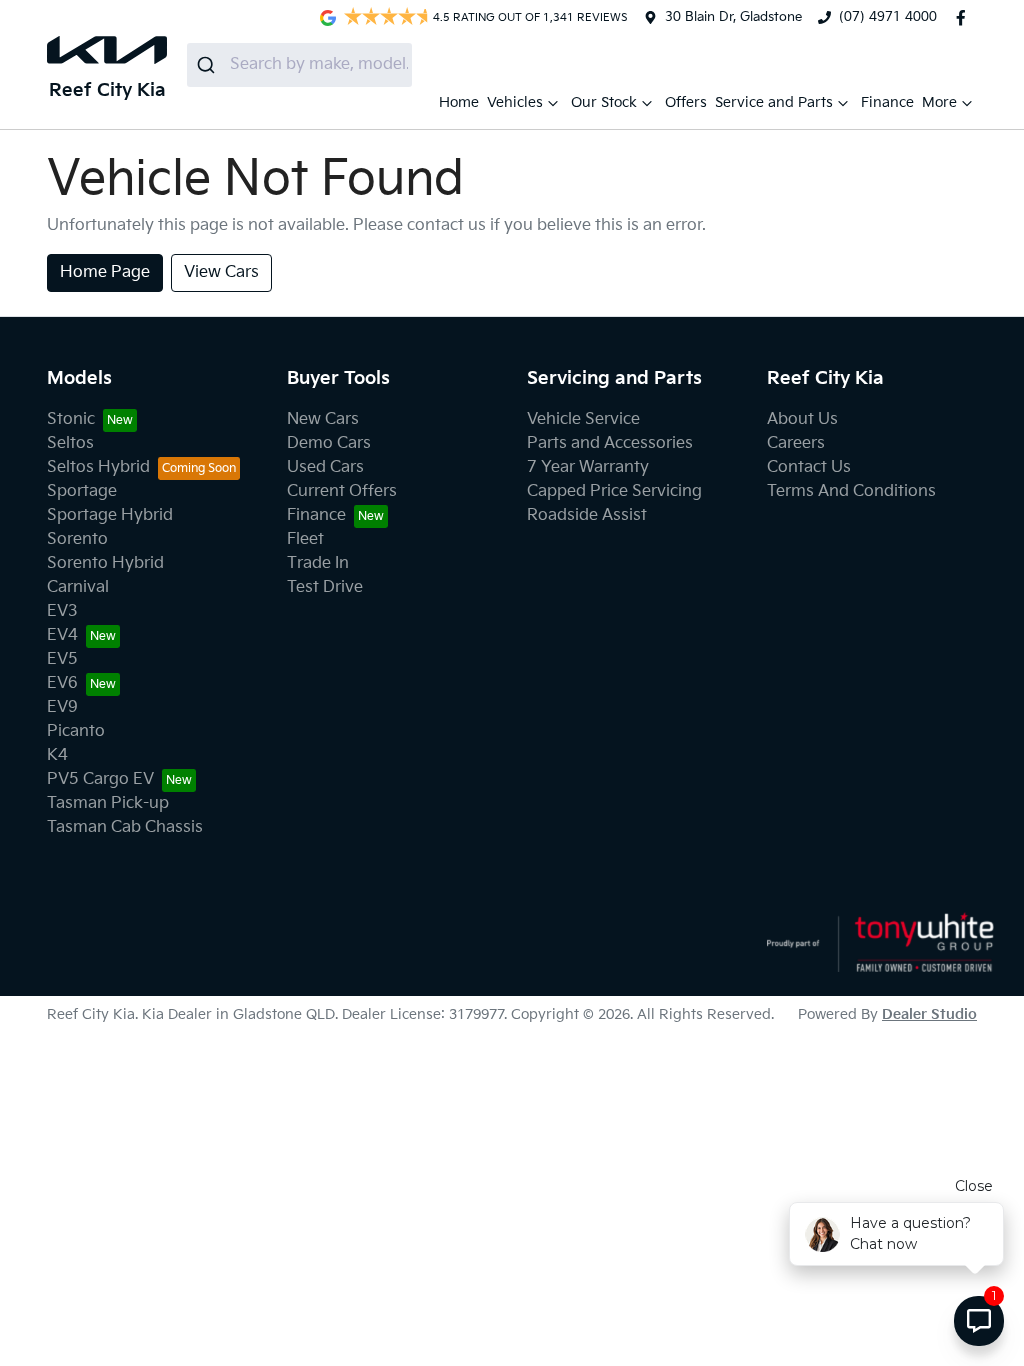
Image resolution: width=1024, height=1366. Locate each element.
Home (459, 102)
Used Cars (325, 467)
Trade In (318, 563)
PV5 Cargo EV (100, 779)
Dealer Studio (929, 1014)
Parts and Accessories (610, 443)
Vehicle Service (583, 419)
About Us (802, 419)
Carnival (78, 587)
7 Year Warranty (588, 467)
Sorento (77, 539)
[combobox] (299, 65)
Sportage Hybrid (110, 515)
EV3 (62, 611)
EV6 (62, 683)
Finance (887, 102)
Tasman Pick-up (108, 803)
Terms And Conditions (851, 491)
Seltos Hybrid (98, 467)
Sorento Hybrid (105, 563)
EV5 (62, 659)
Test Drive (325, 587)
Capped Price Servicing (614, 491)
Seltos (70, 443)
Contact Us (809, 467)
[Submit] (208, 65)
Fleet (305, 539)
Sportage (82, 491)
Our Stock (604, 102)
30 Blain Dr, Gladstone (733, 17)
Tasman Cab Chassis (125, 827)
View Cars (221, 272)
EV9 (62, 707)
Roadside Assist (587, 515)
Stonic (71, 419)
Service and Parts (774, 102)
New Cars (323, 419)
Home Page (105, 272)
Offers (686, 102)
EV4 (62, 635)
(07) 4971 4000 (888, 17)
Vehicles (515, 102)
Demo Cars (329, 443)
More (939, 102)
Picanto (76, 731)
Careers (796, 443)
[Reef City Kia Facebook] (965, 18)
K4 (57, 755)
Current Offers (342, 491)
